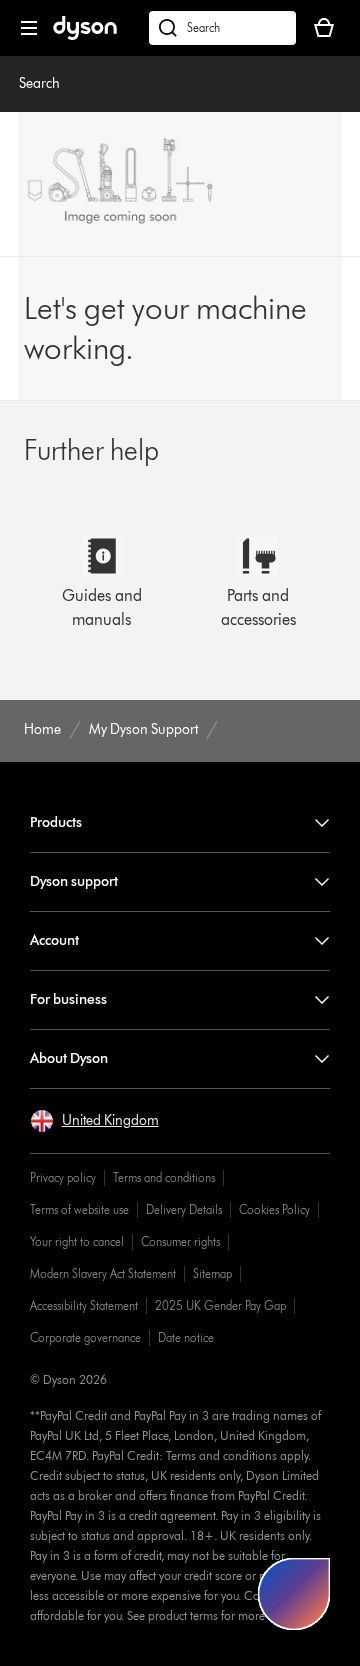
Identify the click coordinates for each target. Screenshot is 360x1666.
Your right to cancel (77, 1241)
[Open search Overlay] (222, 28)
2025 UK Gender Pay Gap (220, 1305)
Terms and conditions (164, 1177)
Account (54, 940)
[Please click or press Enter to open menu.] (29, 28)
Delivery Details (184, 1209)
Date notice (186, 1337)
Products (56, 822)
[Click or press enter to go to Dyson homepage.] (85, 35)
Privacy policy (63, 1177)
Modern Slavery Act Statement (103, 1273)
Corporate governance (85, 1337)
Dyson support (74, 881)
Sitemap (212, 1273)
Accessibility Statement (84, 1305)
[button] (94, 1121)
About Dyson (69, 1058)
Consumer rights (180, 1241)
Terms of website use (79, 1209)
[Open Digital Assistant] (294, 1594)
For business (68, 999)
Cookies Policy (274, 1209)
